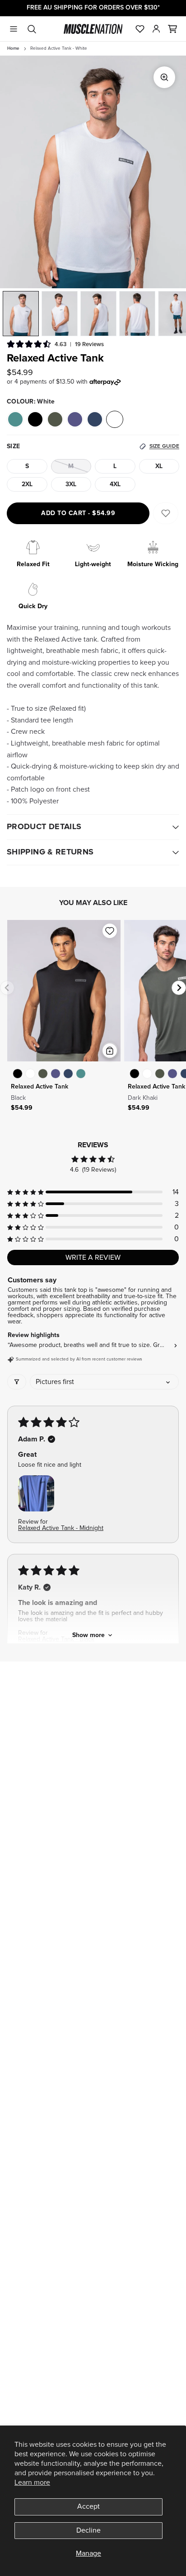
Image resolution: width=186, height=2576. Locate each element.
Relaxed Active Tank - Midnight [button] (61, 1528)
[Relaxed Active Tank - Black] (18, 1074)
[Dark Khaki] (55, 419)
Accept (88, 2506)
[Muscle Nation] (93, 29)
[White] (115, 419)
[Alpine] (15, 419)
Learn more (32, 2482)
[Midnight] (75, 419)
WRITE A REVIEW (93, 1258)
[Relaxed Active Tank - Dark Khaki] (43, 1074)
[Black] (35, 419)
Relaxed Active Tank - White (59, 48)
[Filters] (17, 1382)
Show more (88, 1635)
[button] (172, 29)
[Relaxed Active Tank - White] (30, 1074)
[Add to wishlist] (110, 931)
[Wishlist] (140, 29)
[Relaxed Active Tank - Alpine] (81, 1074)
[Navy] (95, 419)
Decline (88, 2530)
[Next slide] (179, 988)
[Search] (32, 29)
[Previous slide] (7, 988)
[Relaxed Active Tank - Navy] (68, 1074)
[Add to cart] (110, 1051)
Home (13, 48)
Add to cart (78, 513)
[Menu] (14, 29)
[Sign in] (156, 29)
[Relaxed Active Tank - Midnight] (56, 1074)
